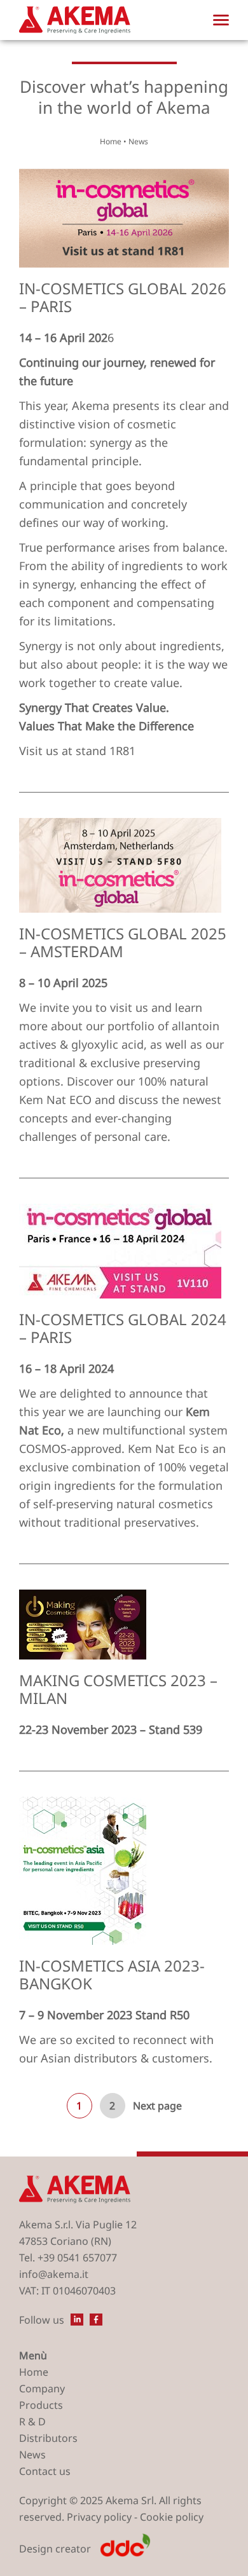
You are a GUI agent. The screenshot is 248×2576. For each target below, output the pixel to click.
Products (41, 2405)
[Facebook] (96, 2320)
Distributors (48, 2438)
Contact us (45, 2471)
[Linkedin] (77, 2320)
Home (111, 142)
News (32, 2455)
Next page (157, 2106)
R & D (32, 2422)
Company (42, 2389)
